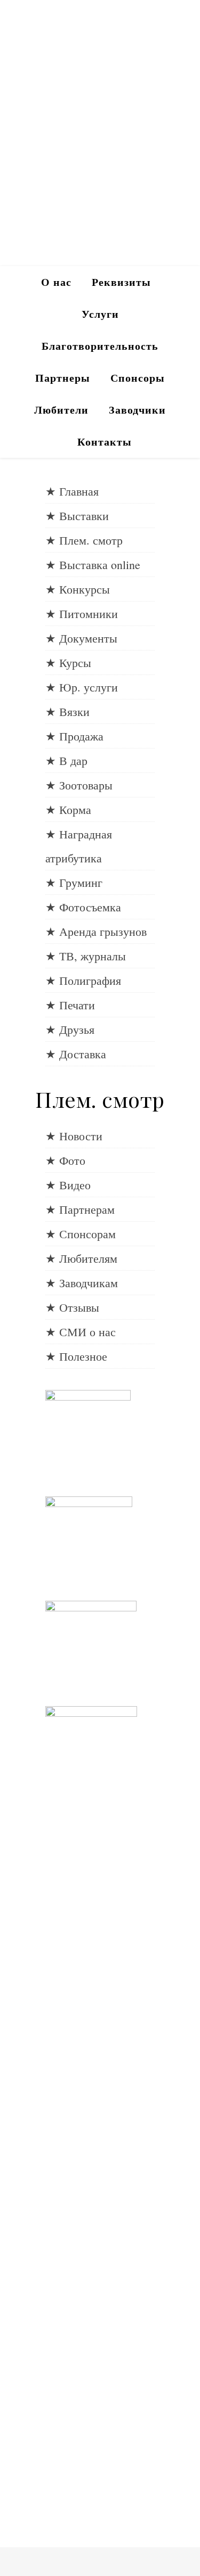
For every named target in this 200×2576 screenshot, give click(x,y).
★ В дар (66, 760)
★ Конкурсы (78, 589)
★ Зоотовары (79, 785)
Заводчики (137, 410)
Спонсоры (138, 378)
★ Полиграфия (83, 980)
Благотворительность (100, 346)
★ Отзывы (72, 1307)
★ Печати (70, 1005)
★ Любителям (81, 1258)
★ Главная (72, 491)
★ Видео (68, 1185)
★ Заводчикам (82, 1283)
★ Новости (74, 1136)
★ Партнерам (80, 1209)
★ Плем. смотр (84, 540)
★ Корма (68, 809)
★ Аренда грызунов (96, 931)
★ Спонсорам (81, 1234)
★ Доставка (76, 1054)
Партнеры (63, 378)
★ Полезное (76, 1356)
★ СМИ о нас (81, 1332)
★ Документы (81, 638)
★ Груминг (74, 882)
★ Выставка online (93, 565)
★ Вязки (67, 711)
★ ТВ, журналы (86, 956)
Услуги (100, 314)
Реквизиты (121, 282)
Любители (61, 410)
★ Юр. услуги (82, 687)
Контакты (105, 442)
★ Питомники (82, 614)
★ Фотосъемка (83, 907)
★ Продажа (74, 736)
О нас (56, 282)
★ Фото (65, 1160)
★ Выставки (77, 516)
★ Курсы (68, 662)
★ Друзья (70, 1029)
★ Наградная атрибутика (79, 846)
